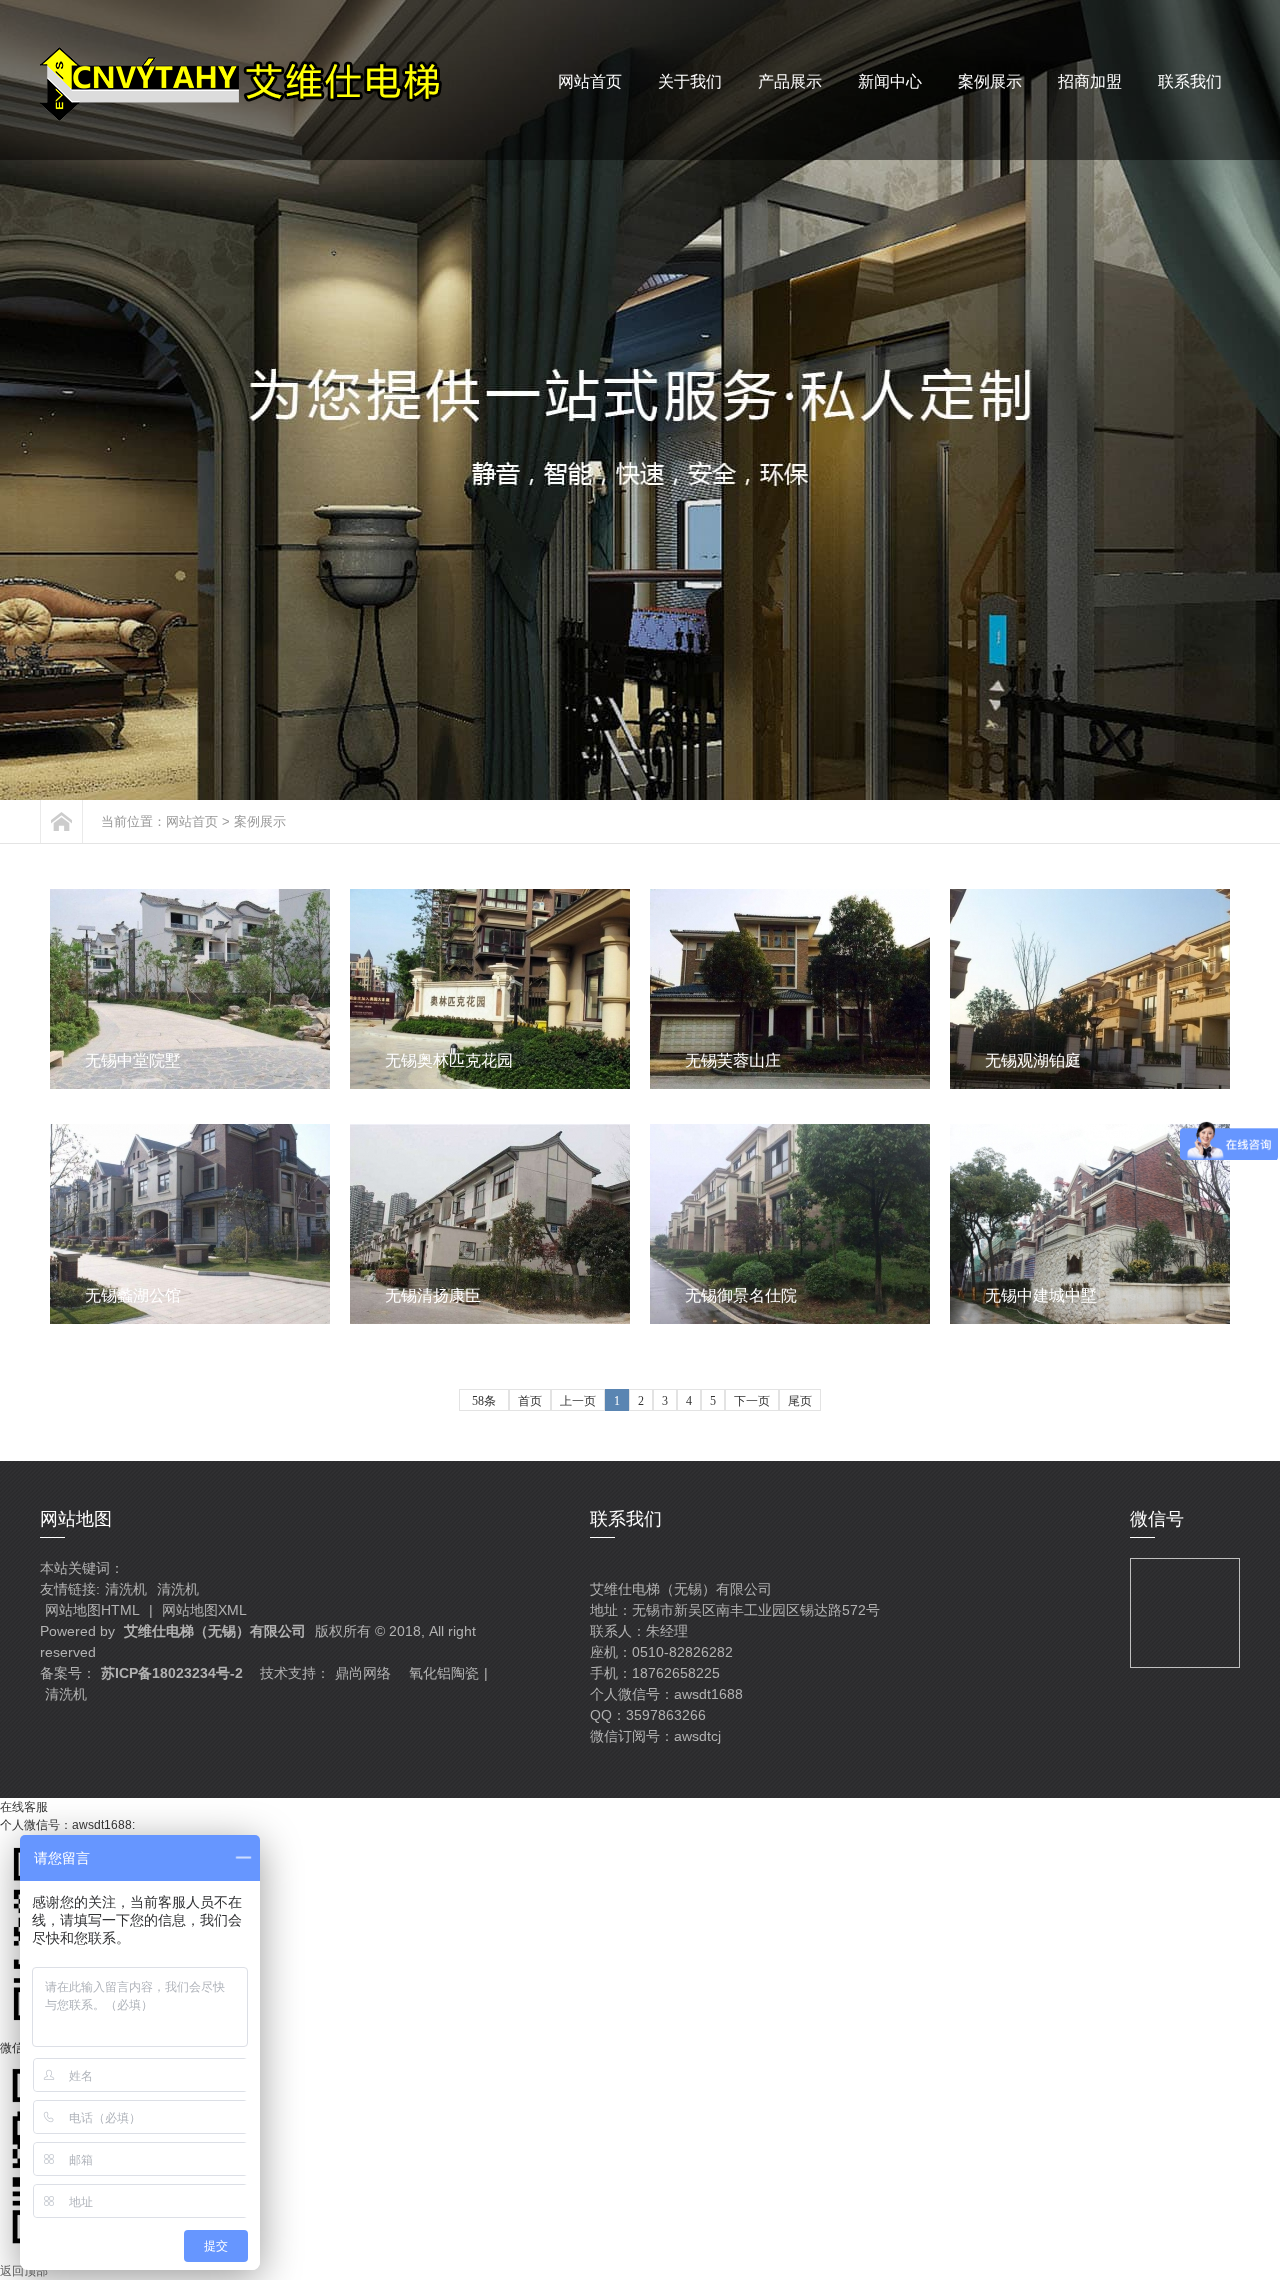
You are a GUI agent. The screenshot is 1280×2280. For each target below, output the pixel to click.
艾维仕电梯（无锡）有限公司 (215, 1631)
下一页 (752, 1401)
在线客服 (24, 1807)
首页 (530, 1401)
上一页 (578, 1401)
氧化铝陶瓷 (444, 1673)
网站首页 (192, 821)
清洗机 (126, 1589)
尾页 (800, 1401)
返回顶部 (24, 2271)
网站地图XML (204, 1610)
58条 (484, 1401)
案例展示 (260, 821)
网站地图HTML (92, 1610)
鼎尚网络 (363, 1673)
